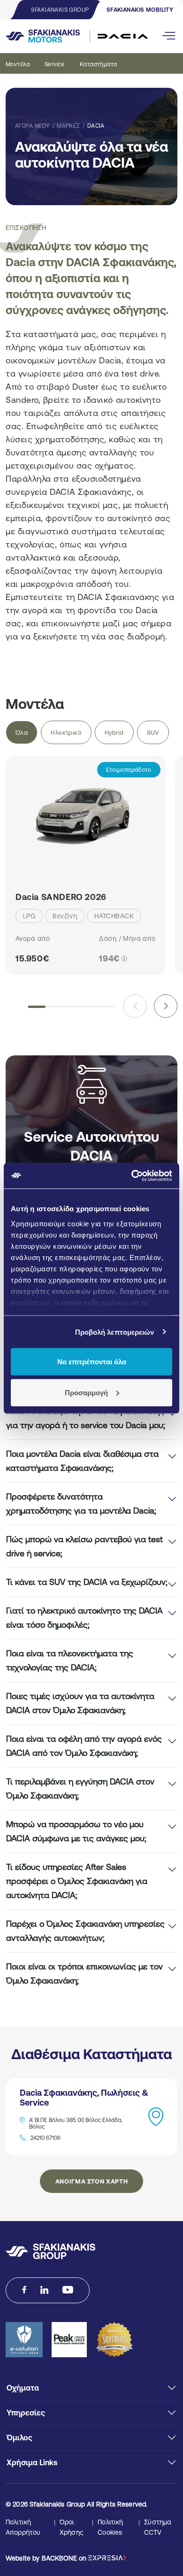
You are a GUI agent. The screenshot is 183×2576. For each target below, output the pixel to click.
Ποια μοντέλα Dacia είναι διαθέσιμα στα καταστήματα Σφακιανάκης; (82, 1461)
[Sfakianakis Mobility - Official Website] (63, 36)
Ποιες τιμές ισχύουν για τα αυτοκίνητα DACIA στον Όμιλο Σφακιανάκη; (80, 1703)
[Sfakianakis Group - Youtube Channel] (68, 2290)
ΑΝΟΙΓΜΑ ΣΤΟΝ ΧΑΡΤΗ (92, 2181)
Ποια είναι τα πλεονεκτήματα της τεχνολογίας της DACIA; (70, 1660)
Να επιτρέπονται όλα (92, 1362)
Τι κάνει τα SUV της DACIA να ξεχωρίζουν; (87, 1582)
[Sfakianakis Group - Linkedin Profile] (44, 2290)
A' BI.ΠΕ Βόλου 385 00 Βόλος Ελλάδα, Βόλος (76, 2123)
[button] (166, 1006)
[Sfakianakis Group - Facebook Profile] (24, 2290)
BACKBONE (59, 2558)
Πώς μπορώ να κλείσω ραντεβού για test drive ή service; (84, 1546)
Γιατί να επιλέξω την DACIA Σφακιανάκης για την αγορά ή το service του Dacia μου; (86, 1418)
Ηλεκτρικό (66, 733)
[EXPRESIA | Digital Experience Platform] (107, 2558)
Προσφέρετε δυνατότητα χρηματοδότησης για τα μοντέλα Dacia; (81, 1503)
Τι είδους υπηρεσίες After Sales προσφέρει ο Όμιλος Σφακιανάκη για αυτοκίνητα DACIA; (77, 1881)
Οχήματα (23, 2388)
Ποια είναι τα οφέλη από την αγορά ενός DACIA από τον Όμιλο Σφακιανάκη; (84, 1746)
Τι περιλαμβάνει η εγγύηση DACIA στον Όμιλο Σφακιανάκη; (80, 1788)
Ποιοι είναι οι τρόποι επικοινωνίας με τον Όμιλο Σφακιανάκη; (84, 1973)
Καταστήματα (99, 64)
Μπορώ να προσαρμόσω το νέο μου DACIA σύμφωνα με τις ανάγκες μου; (76, 1831)
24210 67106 (46, 2138)
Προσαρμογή (86, 1392)
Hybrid (114, 733)
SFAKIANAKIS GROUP (60, 10)
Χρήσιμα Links (32, 2462)
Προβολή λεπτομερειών (115, 1332)
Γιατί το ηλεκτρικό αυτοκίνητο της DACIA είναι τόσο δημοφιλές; (84, 1618)
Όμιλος (19, 2438)
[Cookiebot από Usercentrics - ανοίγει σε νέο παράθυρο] (132, 1176)
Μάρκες (69, 126)
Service (55, 64)
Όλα (22, 733)
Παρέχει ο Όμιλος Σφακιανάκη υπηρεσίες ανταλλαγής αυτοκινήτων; (85, 1931)
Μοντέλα (18, 64)
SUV (153, 733)
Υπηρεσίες (26, 2413)
